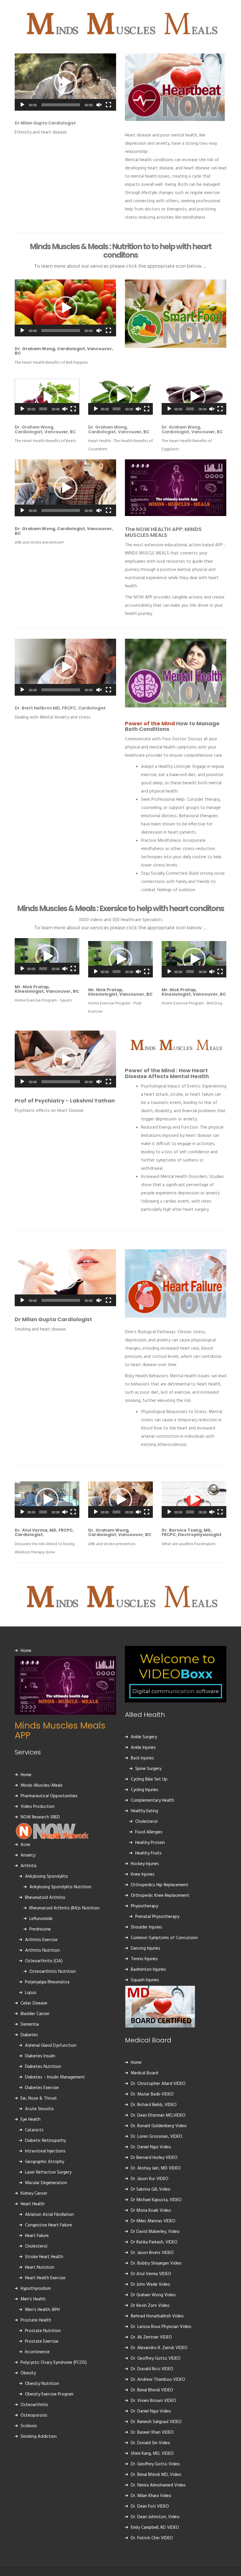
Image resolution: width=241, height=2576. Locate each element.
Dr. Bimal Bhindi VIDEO (152, 2390)
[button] (66, 82)
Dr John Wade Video (150, 2285)
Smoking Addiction (39, 2437)
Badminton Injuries (148, 1970)
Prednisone (40, 1929)
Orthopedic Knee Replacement (160, 1896)
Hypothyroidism (36, 2289)
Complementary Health (153, 1800)
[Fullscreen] (108, 105)
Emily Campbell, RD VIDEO (155, 2528)
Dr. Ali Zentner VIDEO (151, 2337)
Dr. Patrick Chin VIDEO (152, 2538)
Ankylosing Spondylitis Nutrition (60, 1887)
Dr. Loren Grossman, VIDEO (157, 2137)
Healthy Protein (150, 1843)
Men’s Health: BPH (42, 2310)
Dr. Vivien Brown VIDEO (153, 2401)
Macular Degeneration (46, 2183)
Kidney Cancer (34, 2194)
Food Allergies (149, 1832)
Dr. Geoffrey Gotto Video (155, 2464)
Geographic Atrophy (45, 2162)
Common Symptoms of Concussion (164, 1938)
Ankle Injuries (143, 1748)
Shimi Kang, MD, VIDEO (152, 2454)
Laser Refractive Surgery (48, 2172)
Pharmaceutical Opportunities (49, 1796)
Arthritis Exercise (41, 1940)
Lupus (31, 1993)
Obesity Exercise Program (49, 2394)
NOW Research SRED (40, 1817)
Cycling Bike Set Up (149, 1779)
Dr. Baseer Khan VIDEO (152, 2432)
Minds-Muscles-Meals (42, 1786)
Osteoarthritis (34, 2405)
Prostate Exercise (42, 2341)
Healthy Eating (144, 1811)
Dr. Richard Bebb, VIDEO (154, 2105)
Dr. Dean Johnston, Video (155, 2517)
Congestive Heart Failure (48, 2225)
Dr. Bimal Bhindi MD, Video (156, 2475)
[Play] (22, 105)
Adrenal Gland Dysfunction (51, 2046)
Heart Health (33, 2204)
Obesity (28, 2373)
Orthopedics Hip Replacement (160, 1885)
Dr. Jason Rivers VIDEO (152, 2253)
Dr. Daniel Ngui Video (151, 2147)
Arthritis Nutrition (42, 1950)
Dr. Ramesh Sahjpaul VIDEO (156, 2422)
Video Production (38, 1807)
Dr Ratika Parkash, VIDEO (154, 2242)
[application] (65, 82)
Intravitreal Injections (45, 2151)
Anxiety (28, 1855)
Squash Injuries (145, 1980)
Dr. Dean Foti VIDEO (150, 2506)
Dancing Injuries (145, 1948)
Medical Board (144, 2073)
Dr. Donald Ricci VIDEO (152, 2369)
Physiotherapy (144, 1906)
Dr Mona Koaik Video (151, 2211)
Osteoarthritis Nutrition (53, 1972)
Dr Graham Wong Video (153, 2295)
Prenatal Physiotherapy (157, 1917)
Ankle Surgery (144, 1737)
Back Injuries (142, 1758)
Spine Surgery (148, 1769)
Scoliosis (29, 2426)
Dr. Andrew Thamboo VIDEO (158, 2380)
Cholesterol (36, 2246)
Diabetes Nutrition (43, 2067)
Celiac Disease (34, 2003)
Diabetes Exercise (42, 2088)
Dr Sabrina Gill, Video (151, 2189)
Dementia (30, 2024)
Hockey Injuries (145, 1864)
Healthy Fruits (148, 1853)
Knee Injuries (143, 1874)
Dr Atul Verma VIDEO (151, 2274)
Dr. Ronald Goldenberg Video (159, 2126)
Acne (25, 1845)
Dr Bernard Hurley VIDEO (154, 2158)
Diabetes (29, 2035)
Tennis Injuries (144, 1959)
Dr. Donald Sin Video (150, 2443)
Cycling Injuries (145, 1790)
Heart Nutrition (40, 2268)
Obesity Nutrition (42, 2384)
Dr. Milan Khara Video (151, 2496)
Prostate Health (36, 2320)
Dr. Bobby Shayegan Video (156, 2263)
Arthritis (29, 1866)
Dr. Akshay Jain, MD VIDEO (156, 2168)
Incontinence (37, 2352)
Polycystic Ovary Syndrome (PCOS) (54, 2363)
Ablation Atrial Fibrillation (49, 2215)
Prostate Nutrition (43, 2331)
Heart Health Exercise (45, 2278)
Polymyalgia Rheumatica (47, 1982)
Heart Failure (37, 2236)
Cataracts (34, 2130)
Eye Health (31, 2120)
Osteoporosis (34, 2415)
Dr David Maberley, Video (155, 2232)
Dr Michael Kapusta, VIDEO (156, 2200)
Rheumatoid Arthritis (45, 1898)
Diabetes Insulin (40, 2056)
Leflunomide (41, 1919)
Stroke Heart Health (44, 2257)
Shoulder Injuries (147, 1927)
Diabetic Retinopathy (45, 2141)
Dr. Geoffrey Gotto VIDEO (156, 2358)
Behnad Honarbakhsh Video (157, 2316)
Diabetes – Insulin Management (55, 2077)
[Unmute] (99, 105)
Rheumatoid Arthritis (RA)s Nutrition (65, 1908)
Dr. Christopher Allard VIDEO (158, 2084)
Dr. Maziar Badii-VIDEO (152, 2094)
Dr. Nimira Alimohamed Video (158, 2485)
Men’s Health (33, 2299)
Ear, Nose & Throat (39, 2098)
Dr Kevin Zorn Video (150, 2306)
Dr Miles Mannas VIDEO (153, 2221)
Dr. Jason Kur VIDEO (150, 2179)
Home (26, 1651)
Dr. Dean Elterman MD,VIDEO (158, 2115)
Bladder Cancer (35, 2014)
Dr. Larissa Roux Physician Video (161, 2327)
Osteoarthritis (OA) (44, 1961)
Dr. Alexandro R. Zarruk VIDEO (159, 2348)
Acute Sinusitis (39, 2109)
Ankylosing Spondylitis (47, 1877)
